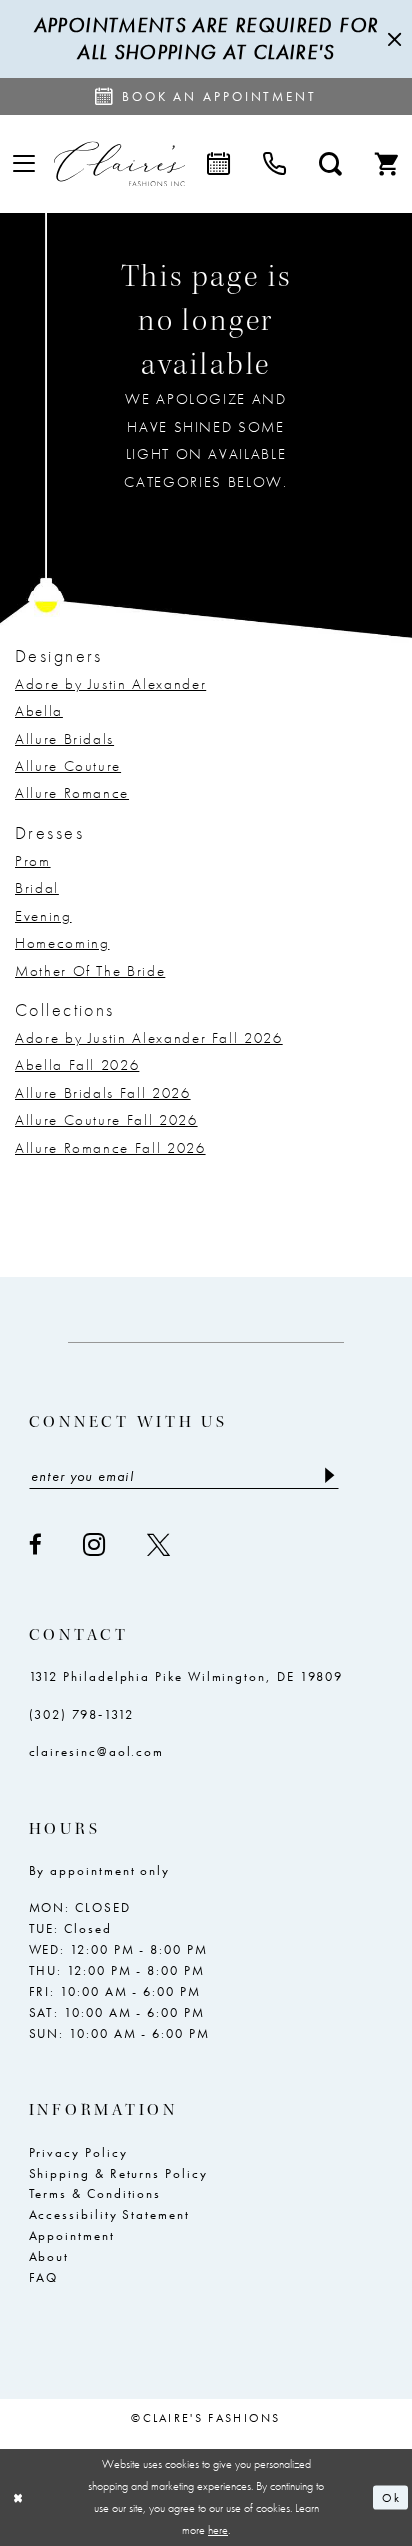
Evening (43, 916)
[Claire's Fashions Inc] (120, 163)
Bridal (37, 888)
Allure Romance (72, 793)
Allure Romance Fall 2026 (110, 1148)
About (49, 2256)
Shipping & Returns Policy (118, 2173)
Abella (39, 711)
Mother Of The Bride (90, 971)
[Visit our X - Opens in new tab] (159, 1544)
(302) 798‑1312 (81, 1714)
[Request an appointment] (218, 163)
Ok (390, 2497)
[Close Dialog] (18, 2497)
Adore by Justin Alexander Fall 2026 (149, 1038)
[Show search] (330, 163)
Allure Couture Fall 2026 (106, 1120)
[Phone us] (274, 163)
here (218, 2530)
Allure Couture (68, 766)
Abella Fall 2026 (77, 1065)
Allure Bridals (64, 739)
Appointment (72, 2235)
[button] (24, 164)
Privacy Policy (78, 2152)
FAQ (44, 2277)
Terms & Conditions (95, 2193)
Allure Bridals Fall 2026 (103, 1093)
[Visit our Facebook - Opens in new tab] (36, 1544)
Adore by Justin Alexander (110, 684)
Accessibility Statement (109, 2214)
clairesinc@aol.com (97, 1751)
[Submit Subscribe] (329, 1476)
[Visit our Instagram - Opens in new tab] (95, 1545)
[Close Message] (392, 39)
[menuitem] (24, 164)
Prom (33, 861)
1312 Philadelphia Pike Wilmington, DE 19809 (186, 1676)
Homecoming (62, 943)
